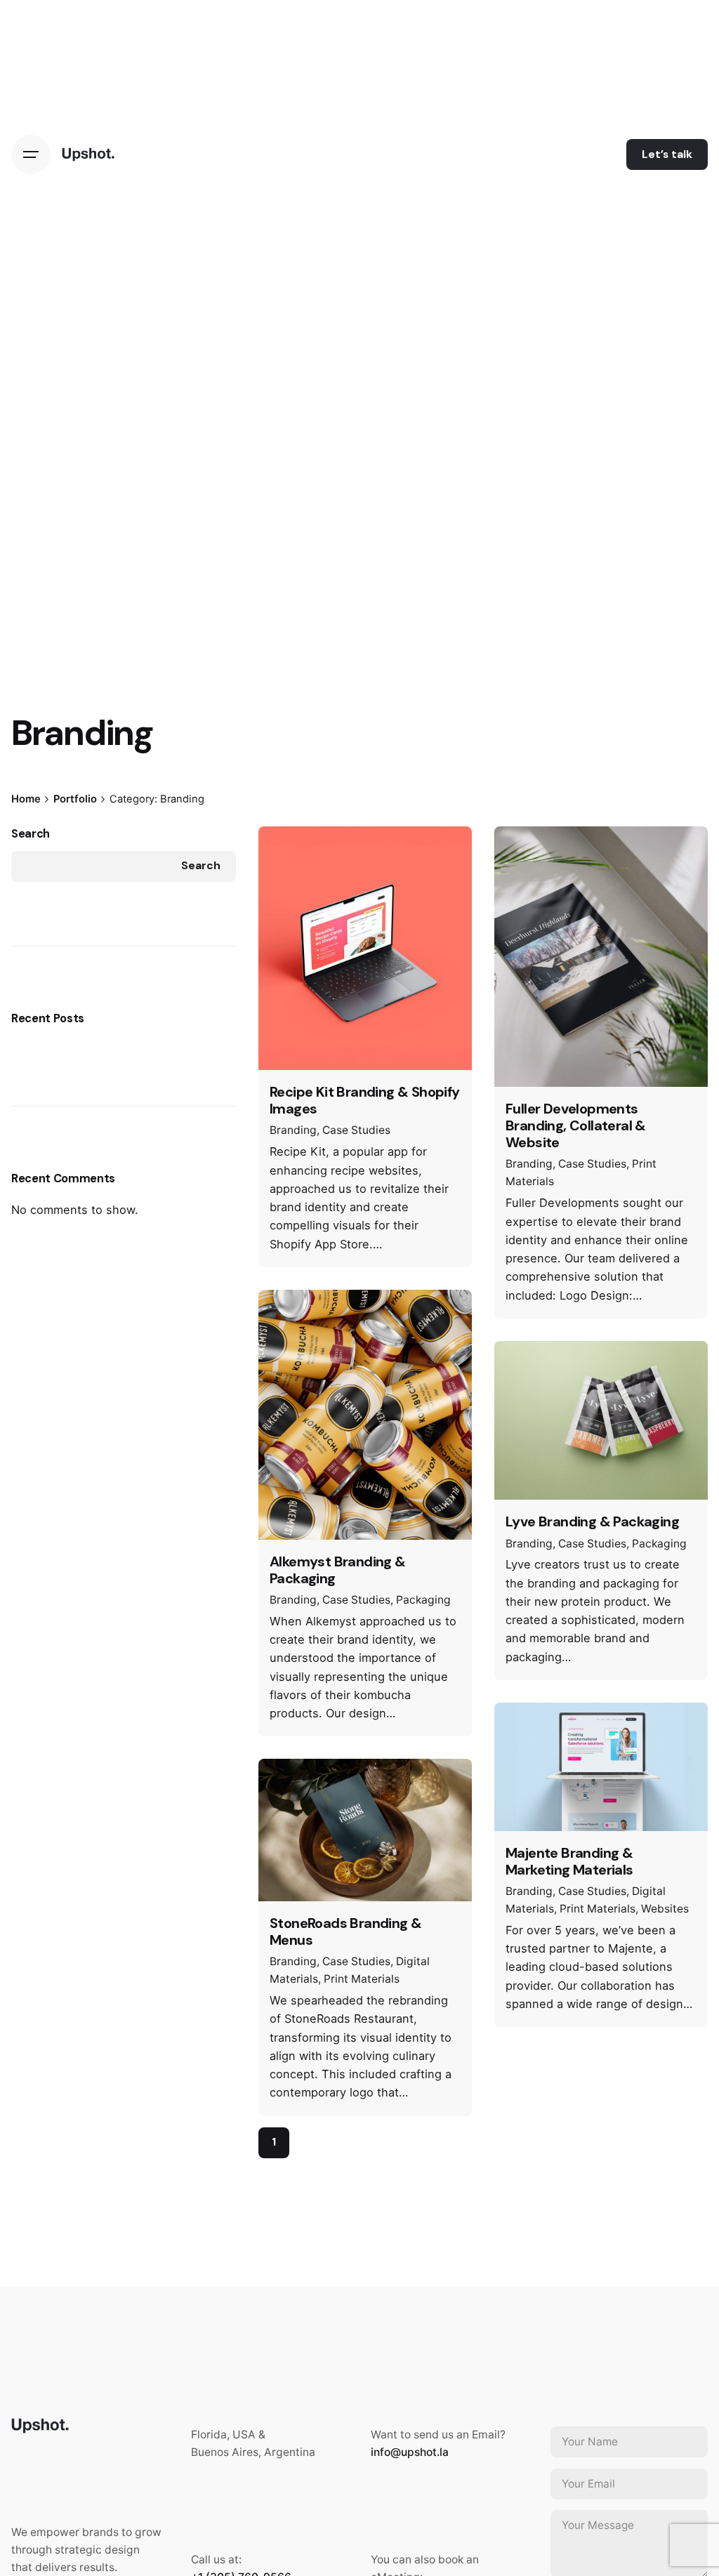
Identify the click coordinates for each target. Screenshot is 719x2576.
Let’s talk (667, 154)
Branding (293, 1130)
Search (31, 834)
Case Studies (356, 1130)
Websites (665, 1909)
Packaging (423, 1600)
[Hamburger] (31, 154)
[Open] (289, 853)
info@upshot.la (410, 2452)
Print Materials (362, 1979)
